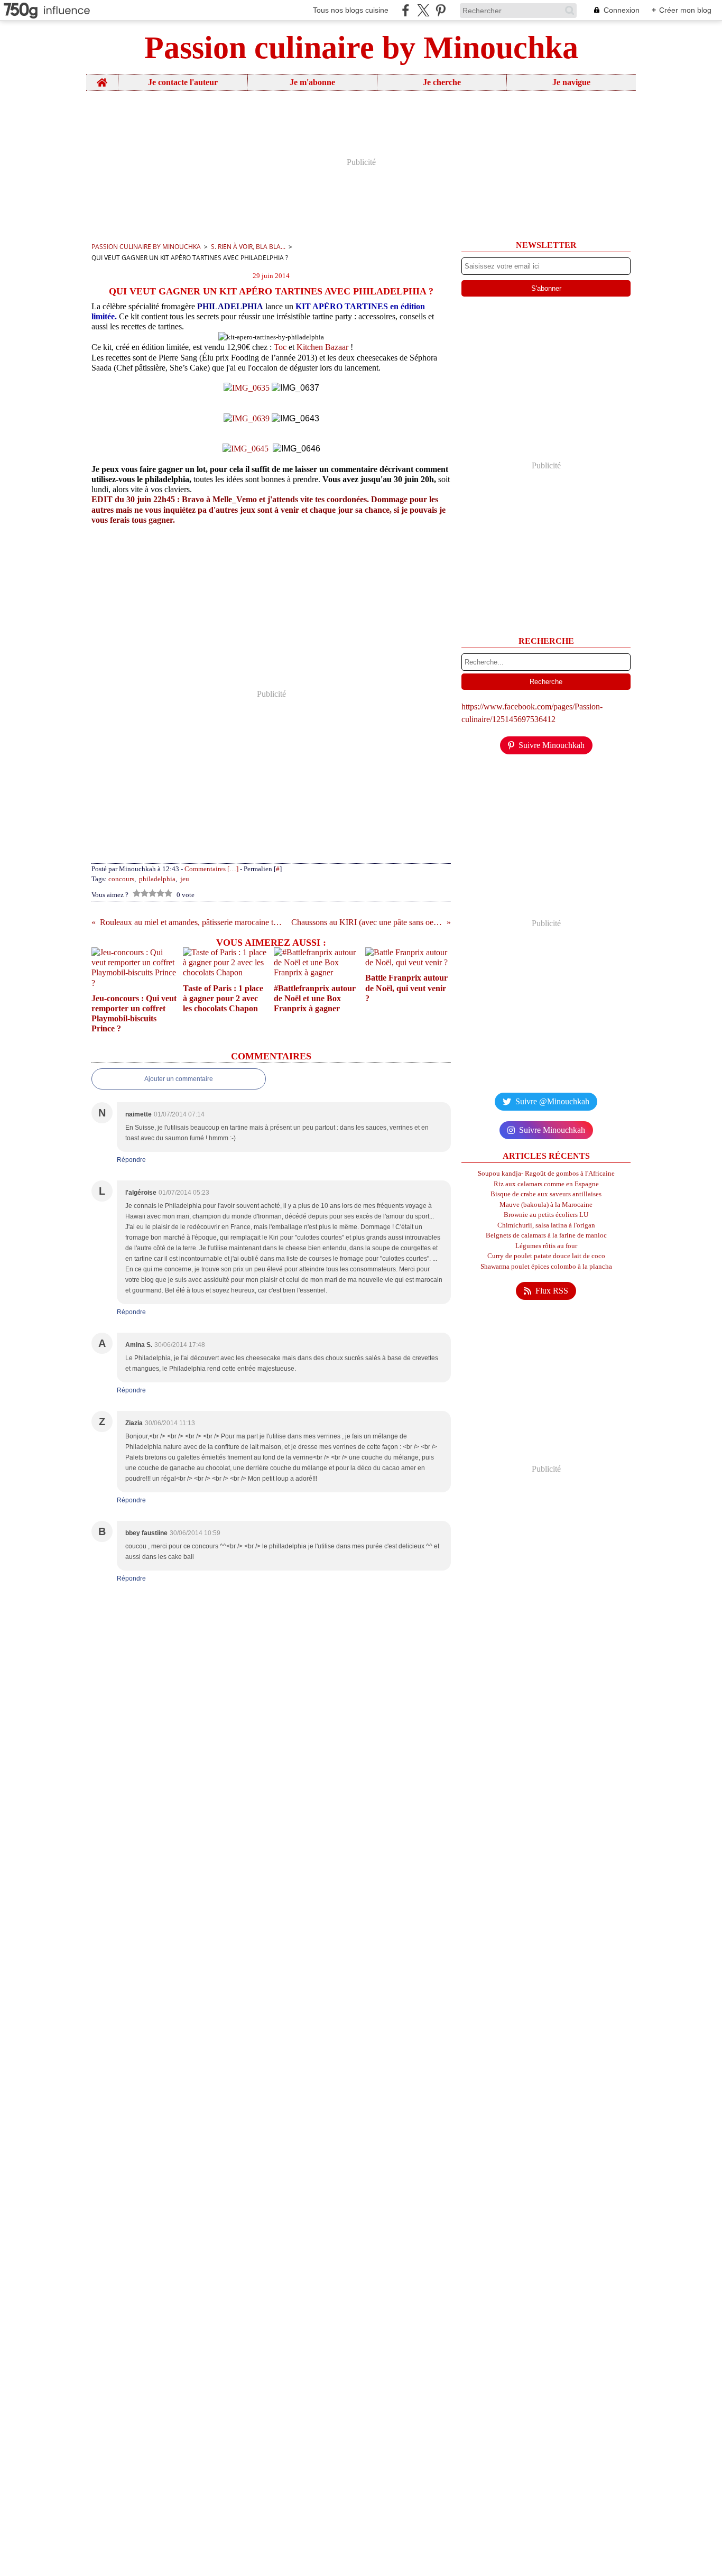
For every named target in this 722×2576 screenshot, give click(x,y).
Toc (280, 347)
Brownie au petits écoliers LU (546, 1215)
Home (102, 79)
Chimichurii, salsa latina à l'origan (546, 1225)
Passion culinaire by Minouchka (146, 247)
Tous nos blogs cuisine (351, 10)
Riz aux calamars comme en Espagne (546, 1184)
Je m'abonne (312, 82)
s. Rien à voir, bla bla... (248, 247)
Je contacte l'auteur (183, 82)
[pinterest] (441, 10)
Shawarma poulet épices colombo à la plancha (546, 1266)
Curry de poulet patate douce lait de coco (546, 1256)
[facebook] (406, 10)
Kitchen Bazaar (322, 347)
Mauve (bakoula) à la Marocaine (546, 1204)
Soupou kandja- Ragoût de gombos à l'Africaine (546, 1173)
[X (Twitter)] (423, 10)
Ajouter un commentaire (179, 1079)
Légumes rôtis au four (546, 1246)
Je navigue (571, 82)
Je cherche (442, 82)
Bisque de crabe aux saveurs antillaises (546, 1194)
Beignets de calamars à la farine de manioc (546, 1235)
